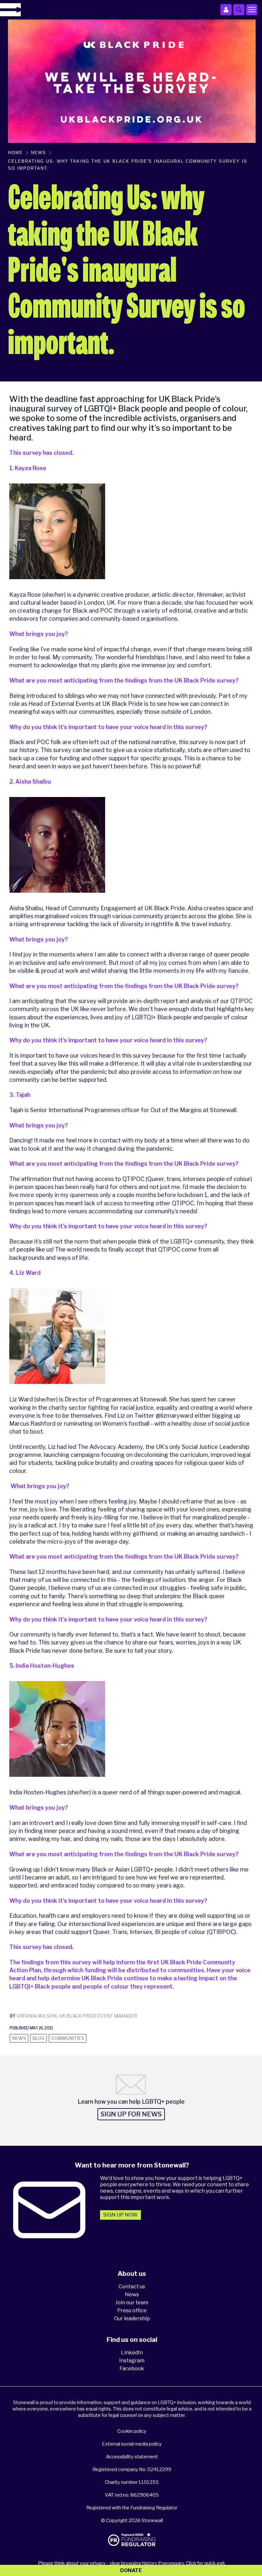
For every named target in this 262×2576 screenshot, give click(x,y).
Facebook (132, 2369)
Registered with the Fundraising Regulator (132, 2508)
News (132, 2295)
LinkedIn (132, 2353)
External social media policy (132, 2444)
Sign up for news (131, 2114)
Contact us (132, 2287)
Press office (132, 2310)
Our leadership (132, 2318)
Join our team (132, 2303)
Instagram (132, 2361)
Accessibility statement (132, 2457)
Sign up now (120, 2215)
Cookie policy (132, 2431)
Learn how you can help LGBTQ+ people (131, 2102)
